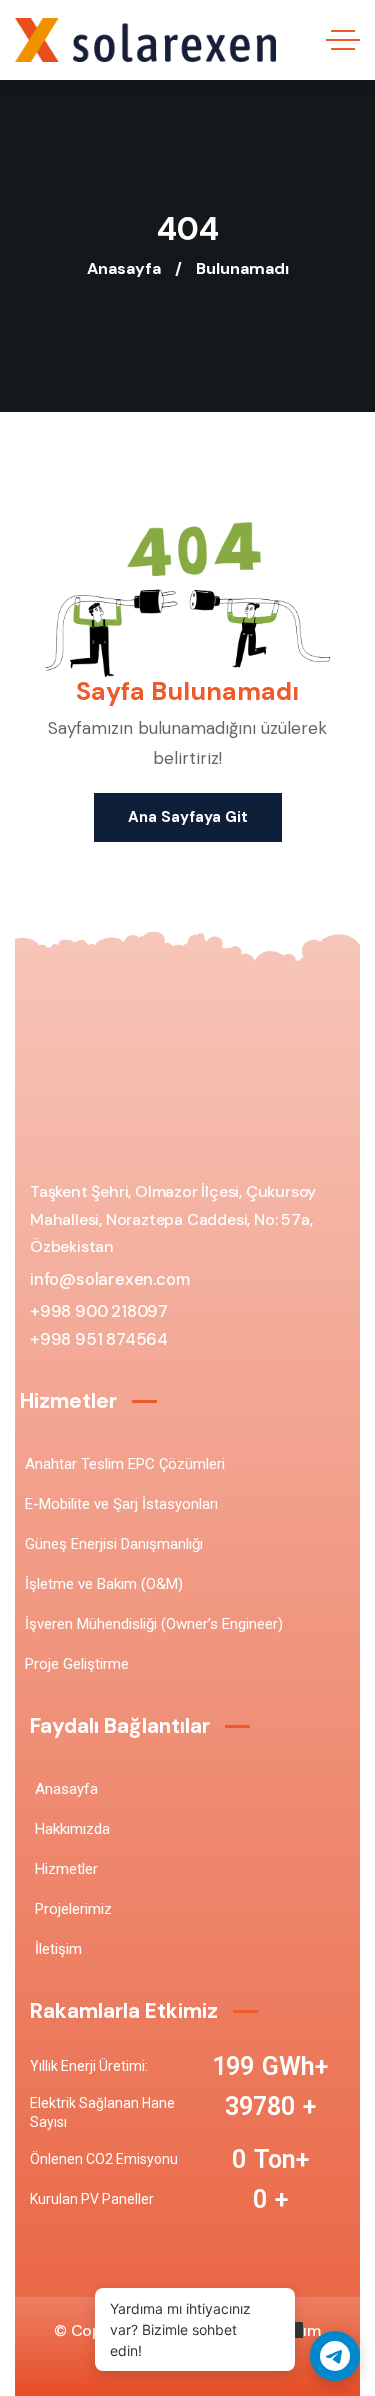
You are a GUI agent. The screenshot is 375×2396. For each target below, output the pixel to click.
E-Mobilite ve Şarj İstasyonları (121, 1504)
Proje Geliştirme (77, 1664)
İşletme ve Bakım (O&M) (104, 1584)
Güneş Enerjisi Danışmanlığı (114, 1544)
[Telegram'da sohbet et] (335, 2356)
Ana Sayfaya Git (188, 817)
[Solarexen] (145, 40)
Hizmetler (66, 1869)
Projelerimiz (73, 1909)
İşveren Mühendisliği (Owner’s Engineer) (154, 1624)
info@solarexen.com (109, 1279)
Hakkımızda (72, 1829)
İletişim (58, 1949)
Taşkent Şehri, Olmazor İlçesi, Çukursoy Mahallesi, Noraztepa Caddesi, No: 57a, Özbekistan (173, 1219)
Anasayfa (124, 268)
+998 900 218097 (99, 1311)
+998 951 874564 (99, 1339)
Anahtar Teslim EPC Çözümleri (125, 1464)
